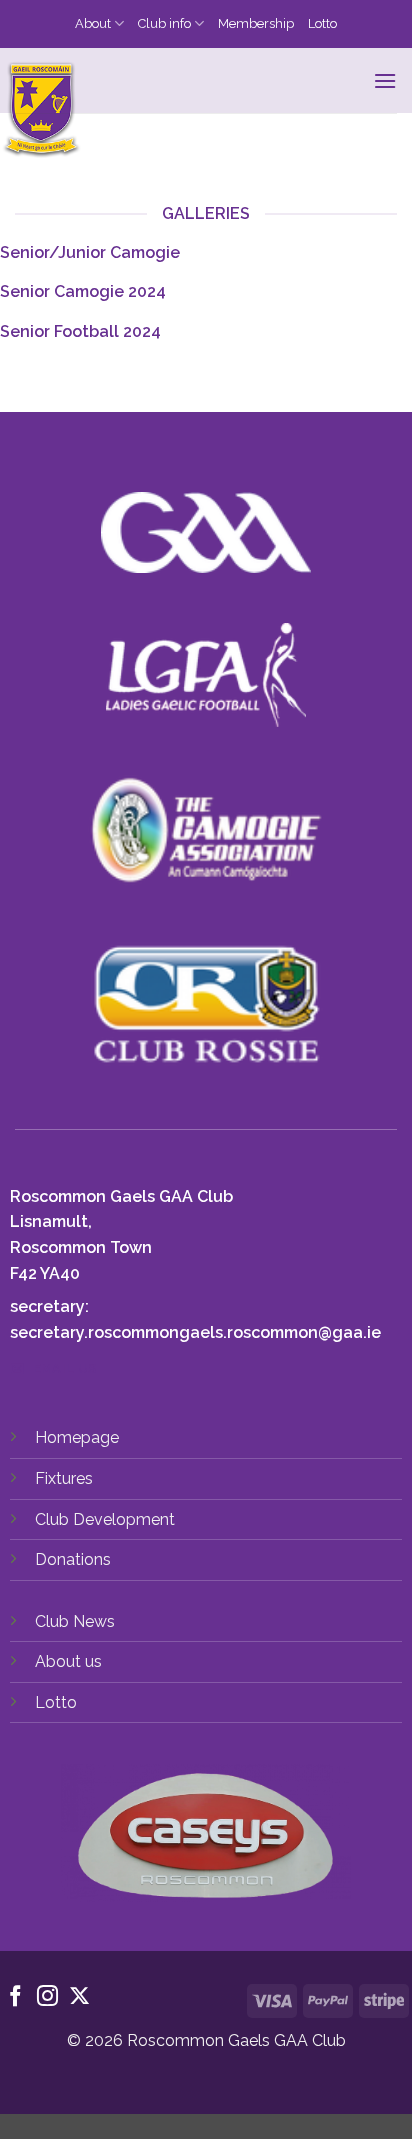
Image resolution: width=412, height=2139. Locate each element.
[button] (385, 80)
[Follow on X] (79, 1997)
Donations (73, 1559)
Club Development (105, 1519)
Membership (256, 23)
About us (68, 1661)
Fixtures (64, 1478)
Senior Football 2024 (80, 331)
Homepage (77, 1437)
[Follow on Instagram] (47, 1997)
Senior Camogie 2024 (83, 291)
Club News (75, 1621)
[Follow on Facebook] (15, 1997)
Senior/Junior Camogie (90, 252)
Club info (164, 23)
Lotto (322, 23)
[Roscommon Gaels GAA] (172, 110)
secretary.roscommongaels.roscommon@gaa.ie (195, 1332)
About (93, 23)
